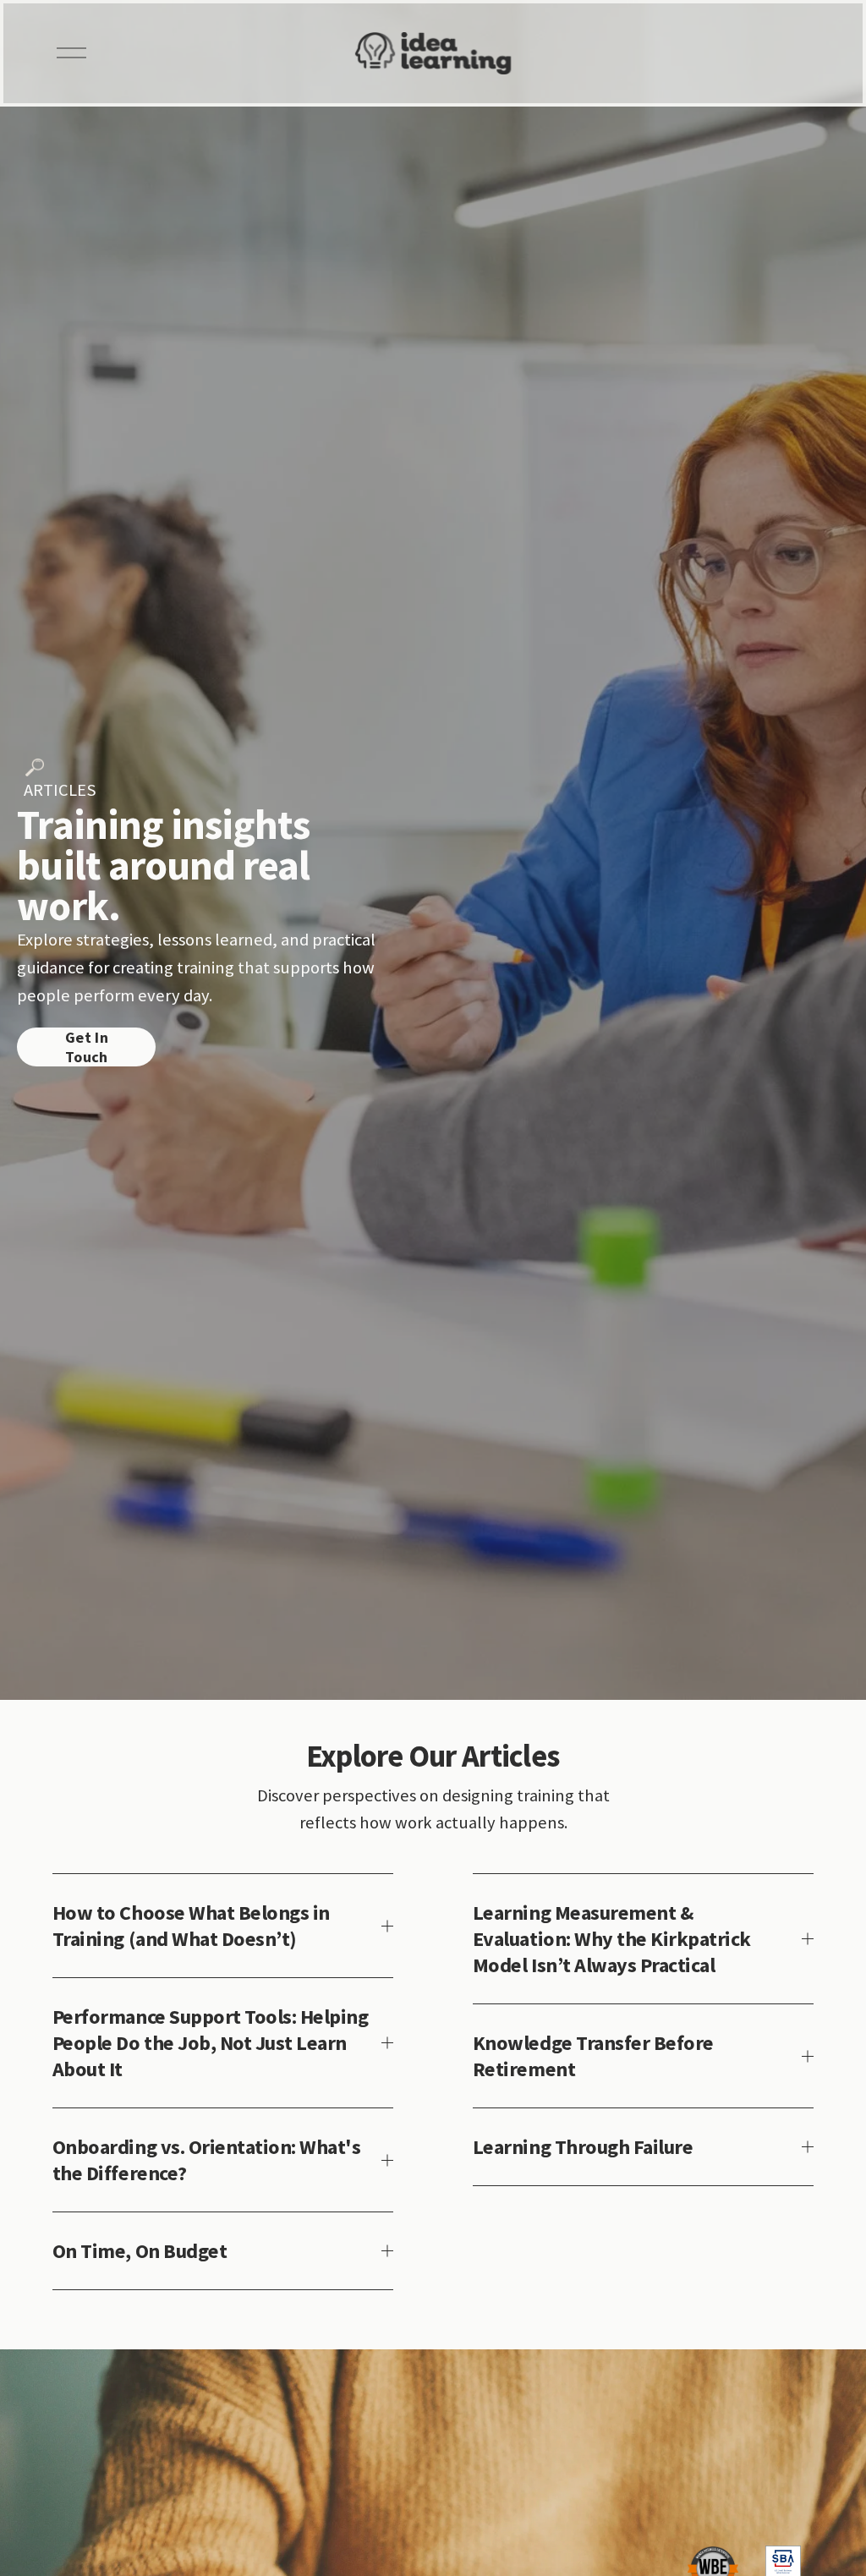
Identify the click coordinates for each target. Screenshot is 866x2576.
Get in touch (87, 1047)
